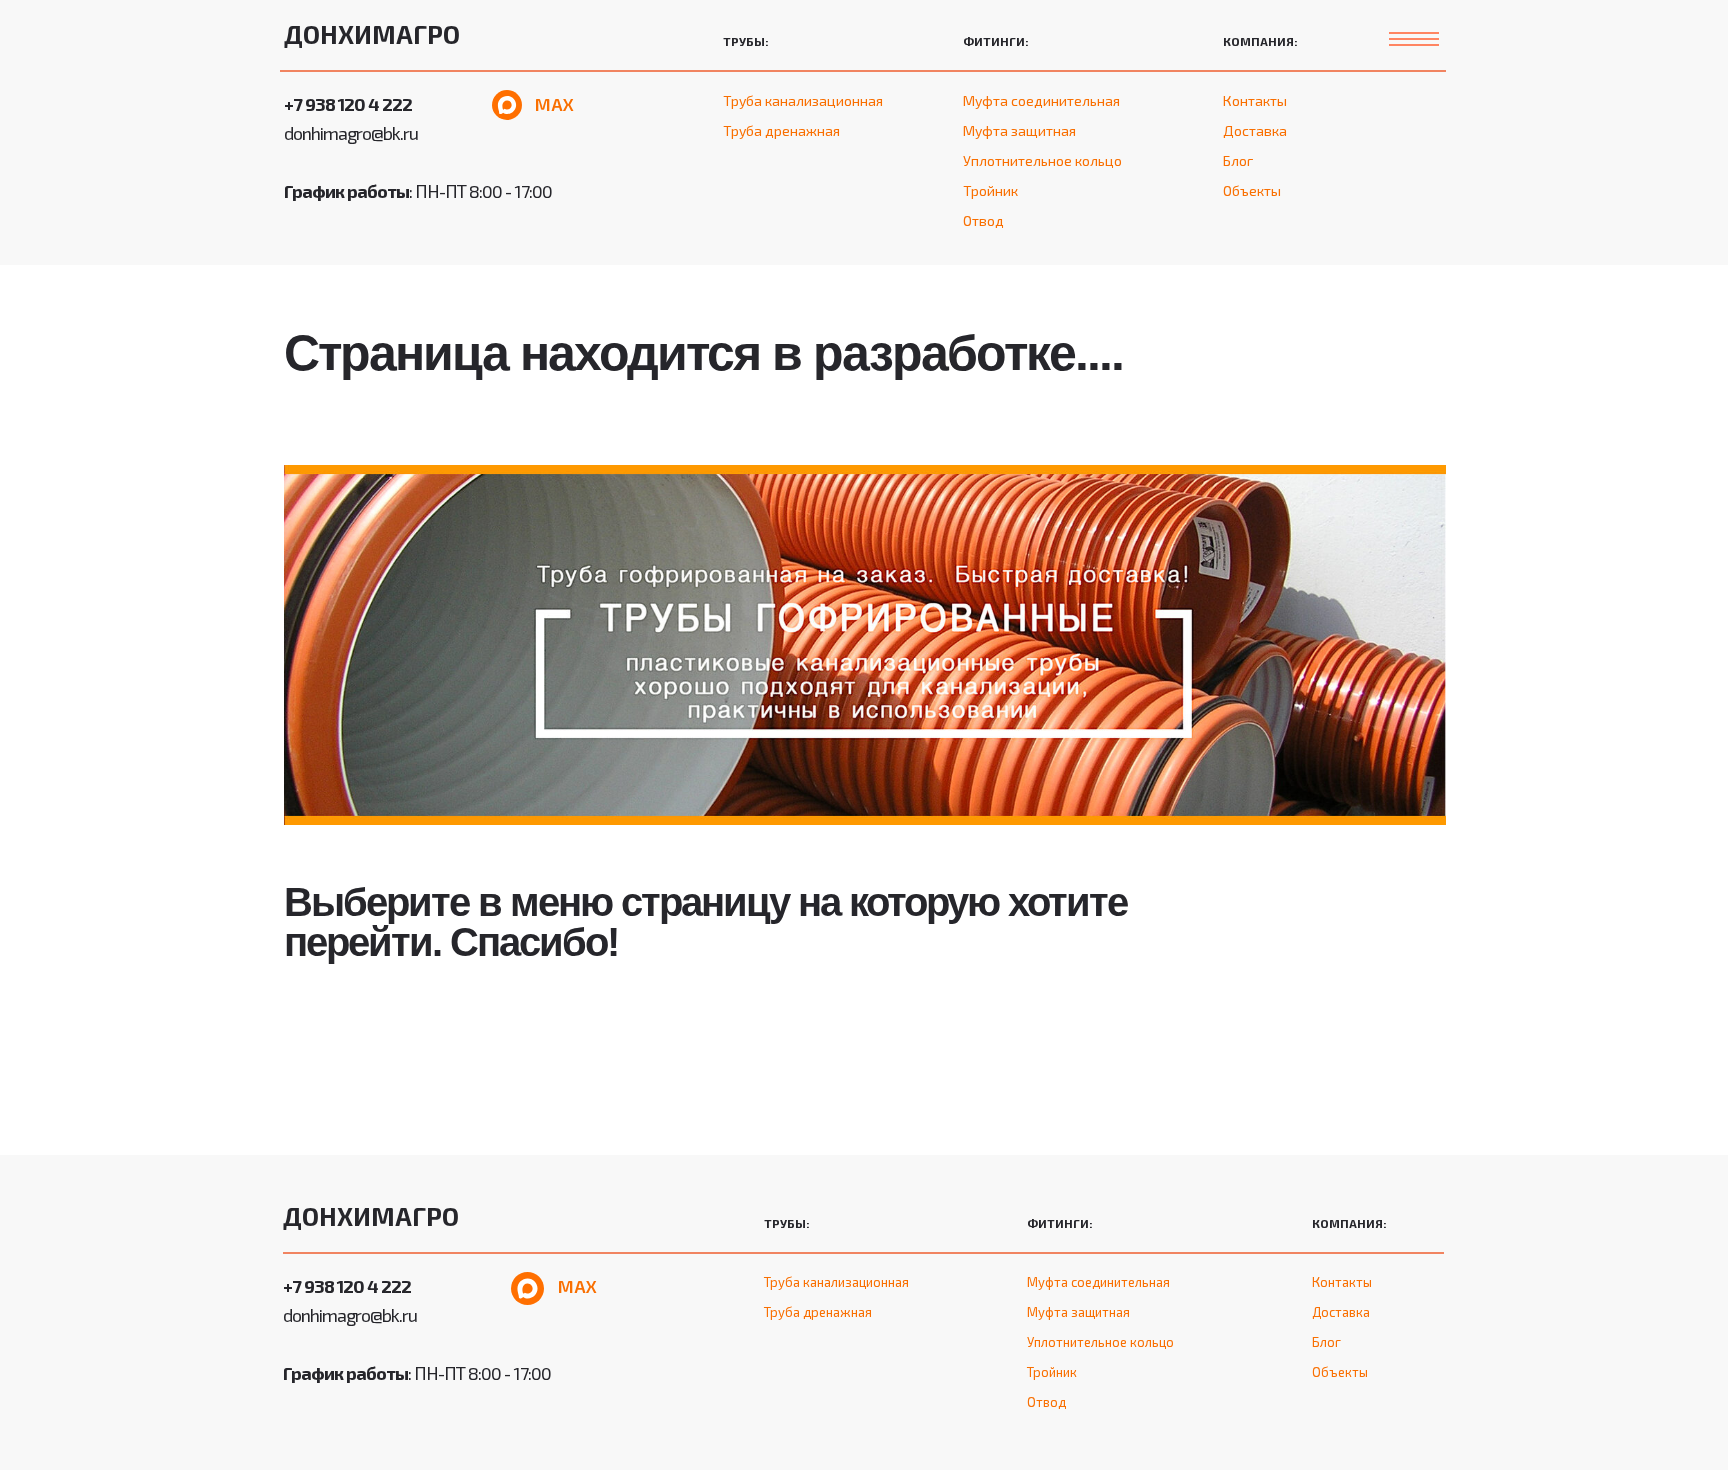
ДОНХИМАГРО (372, 34)
